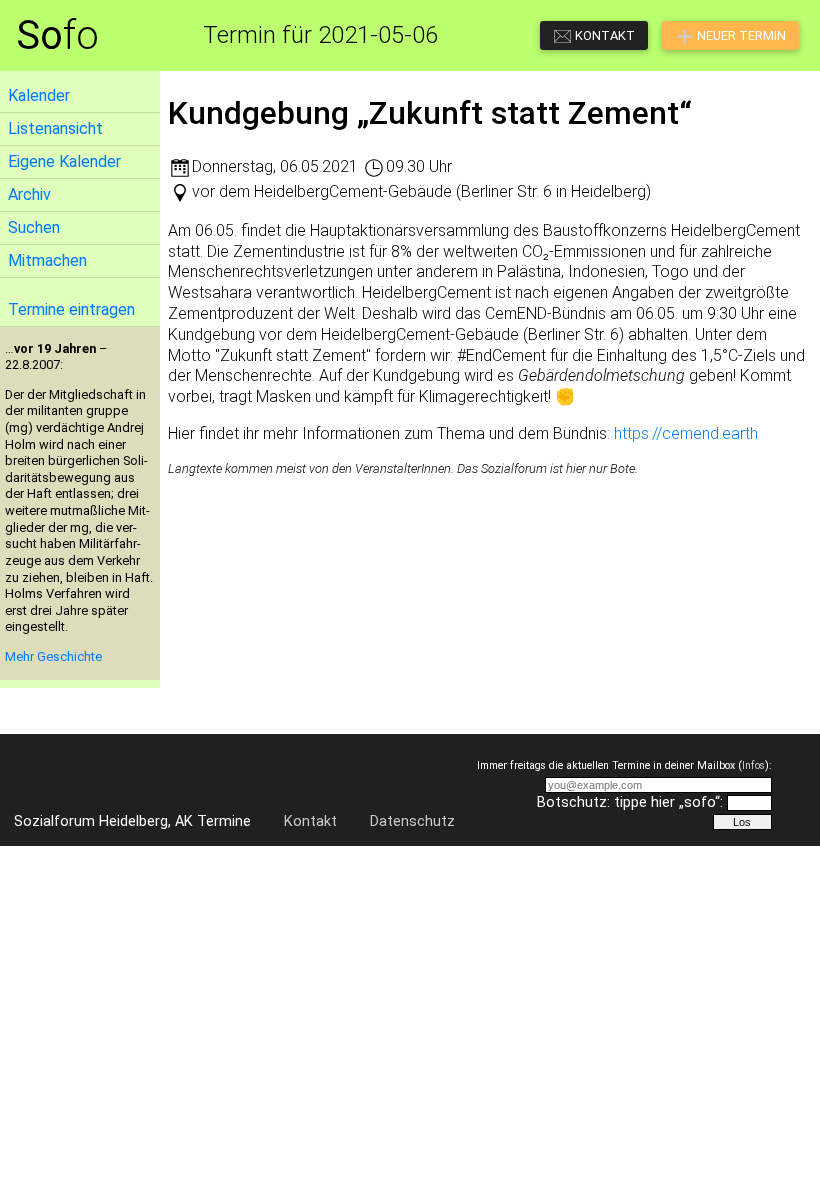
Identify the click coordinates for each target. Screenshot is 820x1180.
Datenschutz (412, 821)
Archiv (29, 194)
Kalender (39, 95)
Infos (753, 765)
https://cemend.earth (686, 433)
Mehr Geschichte (53, 656)
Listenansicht (55, 128)
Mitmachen (47, 260)
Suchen (34, 227)
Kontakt (310, 821)
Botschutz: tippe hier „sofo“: (630, 802)
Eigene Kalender (64, 161)
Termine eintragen (71, 309)
